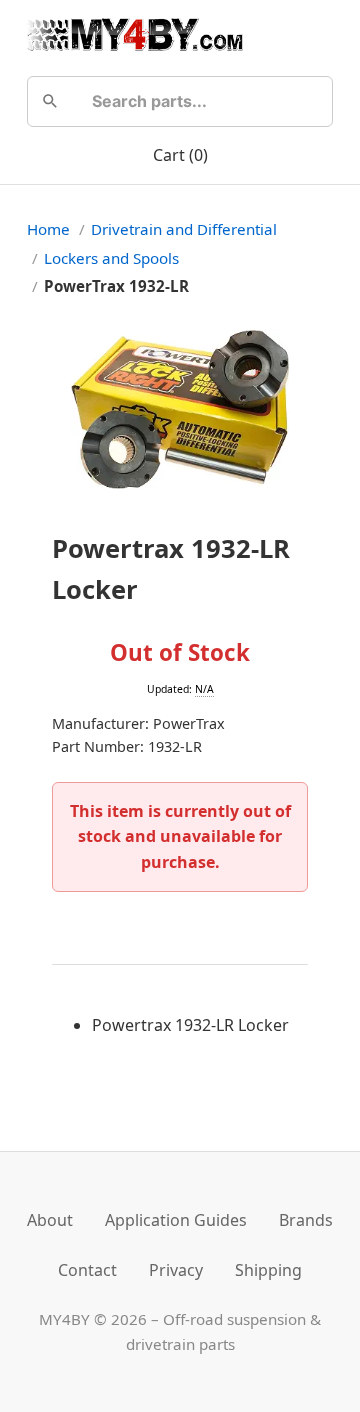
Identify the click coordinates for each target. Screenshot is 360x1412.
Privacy (176, 1270)
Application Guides (176, 1220)
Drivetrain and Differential (184, 229)
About (50, 1220)
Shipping (268, 1270)
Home (48, 229)
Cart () (180, 155)
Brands (306, 1220)
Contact (87, 1270)
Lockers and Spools (111, 258)
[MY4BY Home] (135, 34)
